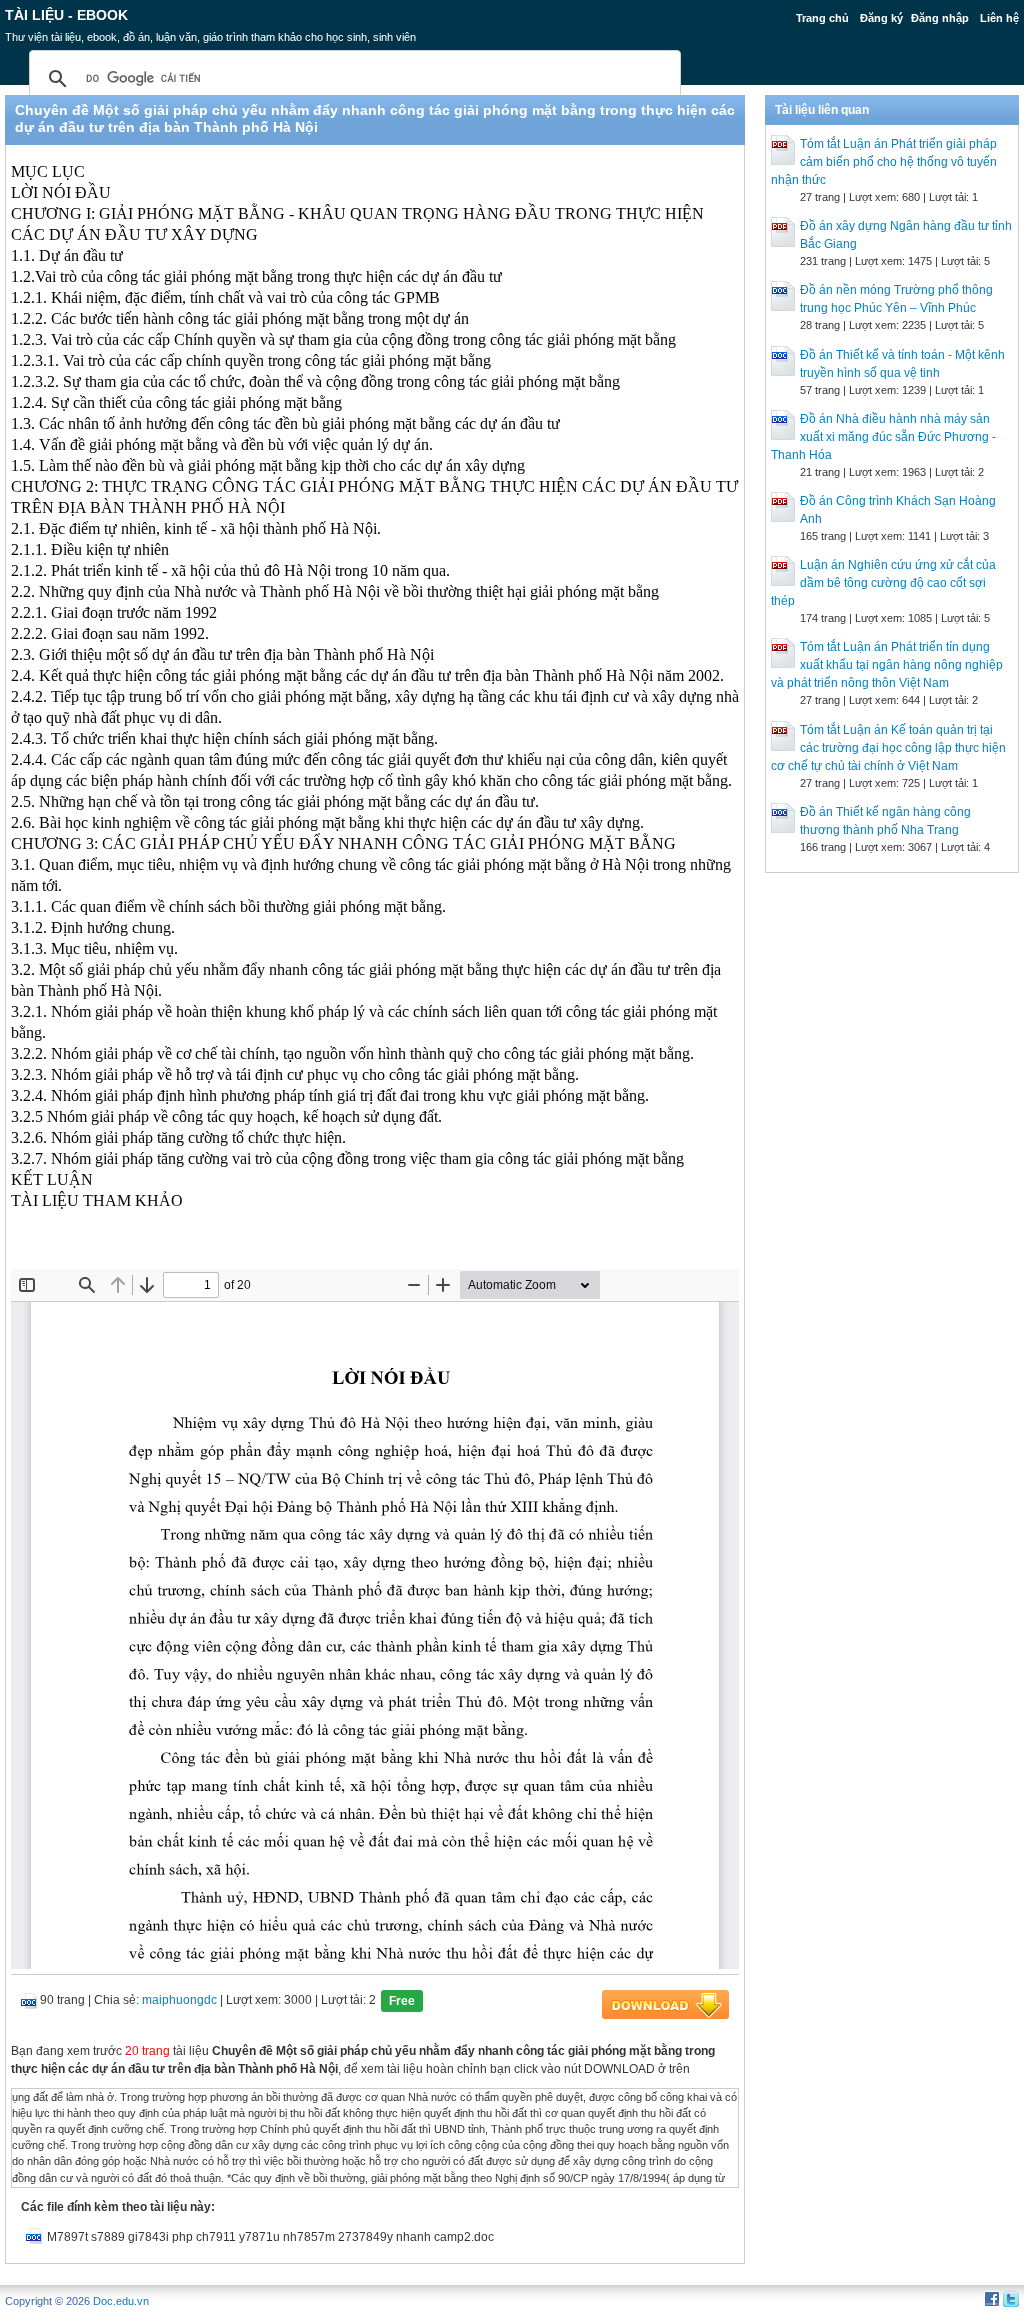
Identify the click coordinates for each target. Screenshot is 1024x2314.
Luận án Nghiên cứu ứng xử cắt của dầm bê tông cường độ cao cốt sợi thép (883, 583)
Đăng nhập (940, 18)
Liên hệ (999, 18)
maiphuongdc (179, 2000)
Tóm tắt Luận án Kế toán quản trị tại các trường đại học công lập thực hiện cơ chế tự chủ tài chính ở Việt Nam (888, 748)
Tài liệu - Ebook (66, 15)
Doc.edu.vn (121, 2301)
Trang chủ (822, 18)
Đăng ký (881, 18)
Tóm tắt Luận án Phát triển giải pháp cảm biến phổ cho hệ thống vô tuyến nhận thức (884, 162)
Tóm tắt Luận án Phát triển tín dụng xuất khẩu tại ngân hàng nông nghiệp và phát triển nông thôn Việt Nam (887, 665)
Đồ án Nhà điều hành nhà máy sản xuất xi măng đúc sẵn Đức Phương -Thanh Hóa (883, 437)
